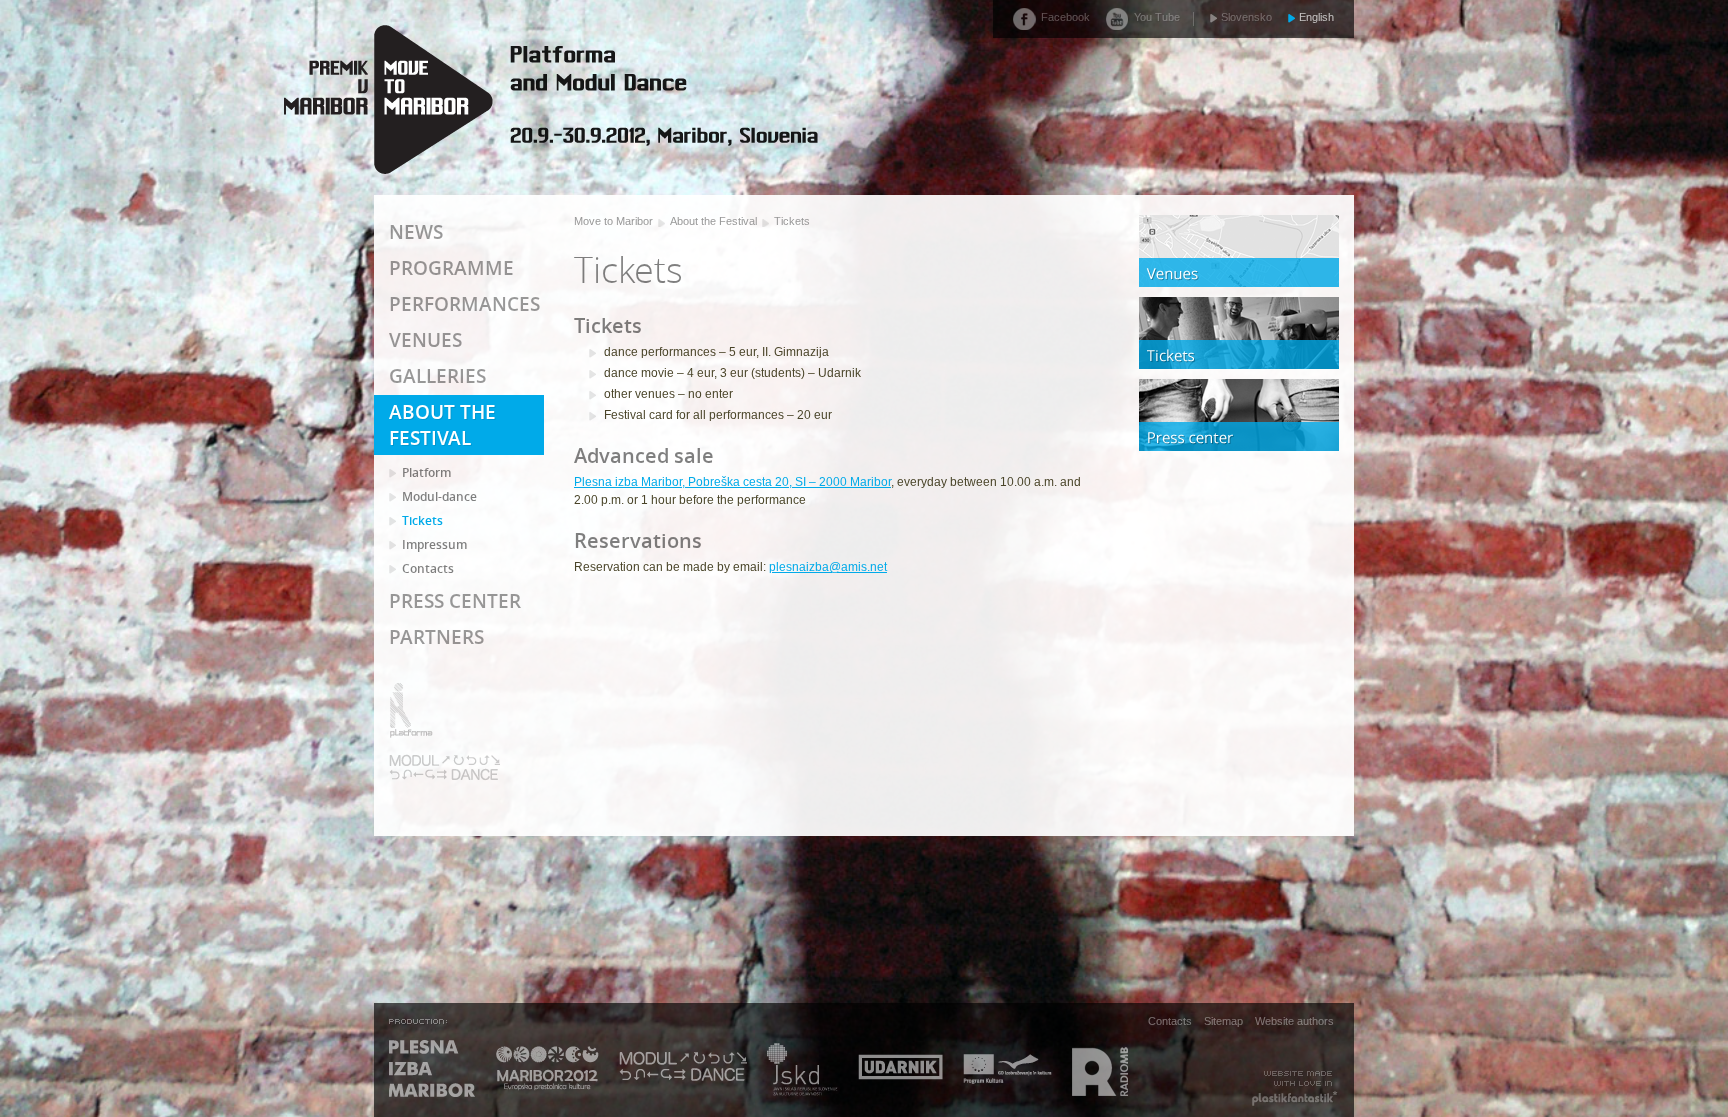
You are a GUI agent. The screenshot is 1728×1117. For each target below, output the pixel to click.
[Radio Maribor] (1100, 1070)
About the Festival (713, 221)
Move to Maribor (613, 221)
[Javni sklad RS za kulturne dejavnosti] (802, 1070)
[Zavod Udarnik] (900, 1070)
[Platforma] (445, 710)
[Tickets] (1239, 333)
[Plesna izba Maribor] (432, 1070)
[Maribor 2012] (547, 1070)
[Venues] (1239, 251)
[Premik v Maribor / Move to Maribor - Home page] (549, 99)
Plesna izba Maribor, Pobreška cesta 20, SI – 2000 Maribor (732, 482)
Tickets (792, 221)
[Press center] (1239, 415)
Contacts (1170, 1020)
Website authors (1294, 1020)
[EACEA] (1007, 1070)
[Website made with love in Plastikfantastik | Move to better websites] (1294, 1088)
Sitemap (1223, 1020)
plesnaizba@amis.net (828, 567)
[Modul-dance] (445, 767)
